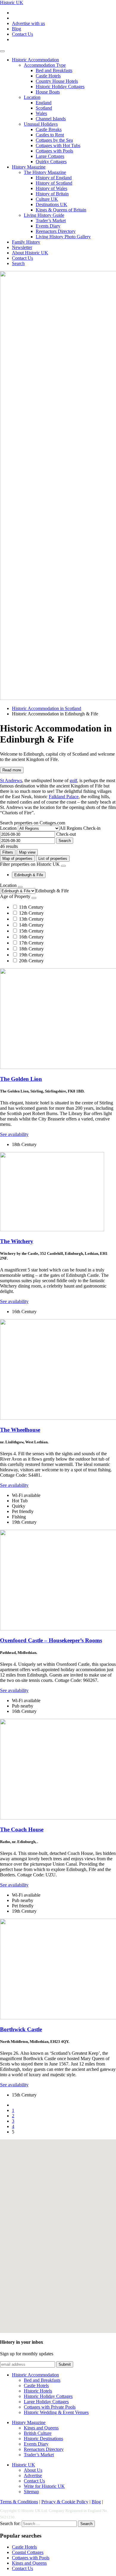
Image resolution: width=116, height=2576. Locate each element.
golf (73, 780)
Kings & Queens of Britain (61, 210)
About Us (33, 2470)
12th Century (31, 913)
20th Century (31, 961)
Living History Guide (44, 215)
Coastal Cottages (28, 2552)
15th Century (31, 931)
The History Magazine (45, 172)
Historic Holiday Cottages (60, 87)
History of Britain (52, 194)
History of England (54, 178)
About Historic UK (30, 253)
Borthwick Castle (21, 2029)
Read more (12, 770)
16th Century (31, 937)
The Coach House (22, 1829)
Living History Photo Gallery (63, 237)
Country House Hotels (57, 81)
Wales (41, 113)
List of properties (53, 859)
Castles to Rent (50, 135)
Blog (17, 29)
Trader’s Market (51, 221)
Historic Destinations (43, 2439)
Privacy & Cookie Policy (65, 2502)
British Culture (38, 2433)
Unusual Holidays (41, 124)
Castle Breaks (49, 129)
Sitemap (31, 2492)
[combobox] (71, 828)
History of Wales (51, 188)
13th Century (31, 919)
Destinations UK (51, 204)
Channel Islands (51, 119)
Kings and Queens (41, 2428)
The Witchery (17, 1241)
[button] (79, 2196)
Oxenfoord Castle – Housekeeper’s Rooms (51, 1640)
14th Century (31, 925)
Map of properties (17, 859)
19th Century (31, 955)
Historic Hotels (38, 2391)
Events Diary (48, 226)
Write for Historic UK (44, 2486)
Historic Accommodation (35, 60)
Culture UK (47, 199)
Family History (26, 242)
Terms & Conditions (19, 2502)
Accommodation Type (45, 65)
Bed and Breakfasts (54, 70)
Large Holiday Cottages (46, 2402)
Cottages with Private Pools (50, 2407)
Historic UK (12, 3)
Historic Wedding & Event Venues (56, 2412)
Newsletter (22, 247)
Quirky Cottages (51, 162)
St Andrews (11, 780)
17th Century (31, 943)
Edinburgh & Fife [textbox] (52, 891)
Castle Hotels (48, 76)
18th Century (31, 949)
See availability (14, 1134)
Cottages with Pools (54, 151)
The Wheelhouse (20, 1430)
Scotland (44, 108)
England (44, 103)
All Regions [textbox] (71, 828)
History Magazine (29, 167)
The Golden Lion (21, 1079)
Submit (65, 2364)
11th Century (31, 907)
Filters (8, 852)
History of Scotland (54, 183)
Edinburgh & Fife (29, 875)
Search (18, 263)
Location (32, 97)
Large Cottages (50, 156)
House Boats (48, 92)
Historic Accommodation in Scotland (47, 708)
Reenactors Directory (56, 231)
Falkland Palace (64, 797)
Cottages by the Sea (54, 140)
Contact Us (22, 34)
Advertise (33, 2475)
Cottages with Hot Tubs (58, 145)
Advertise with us (28, 23)
